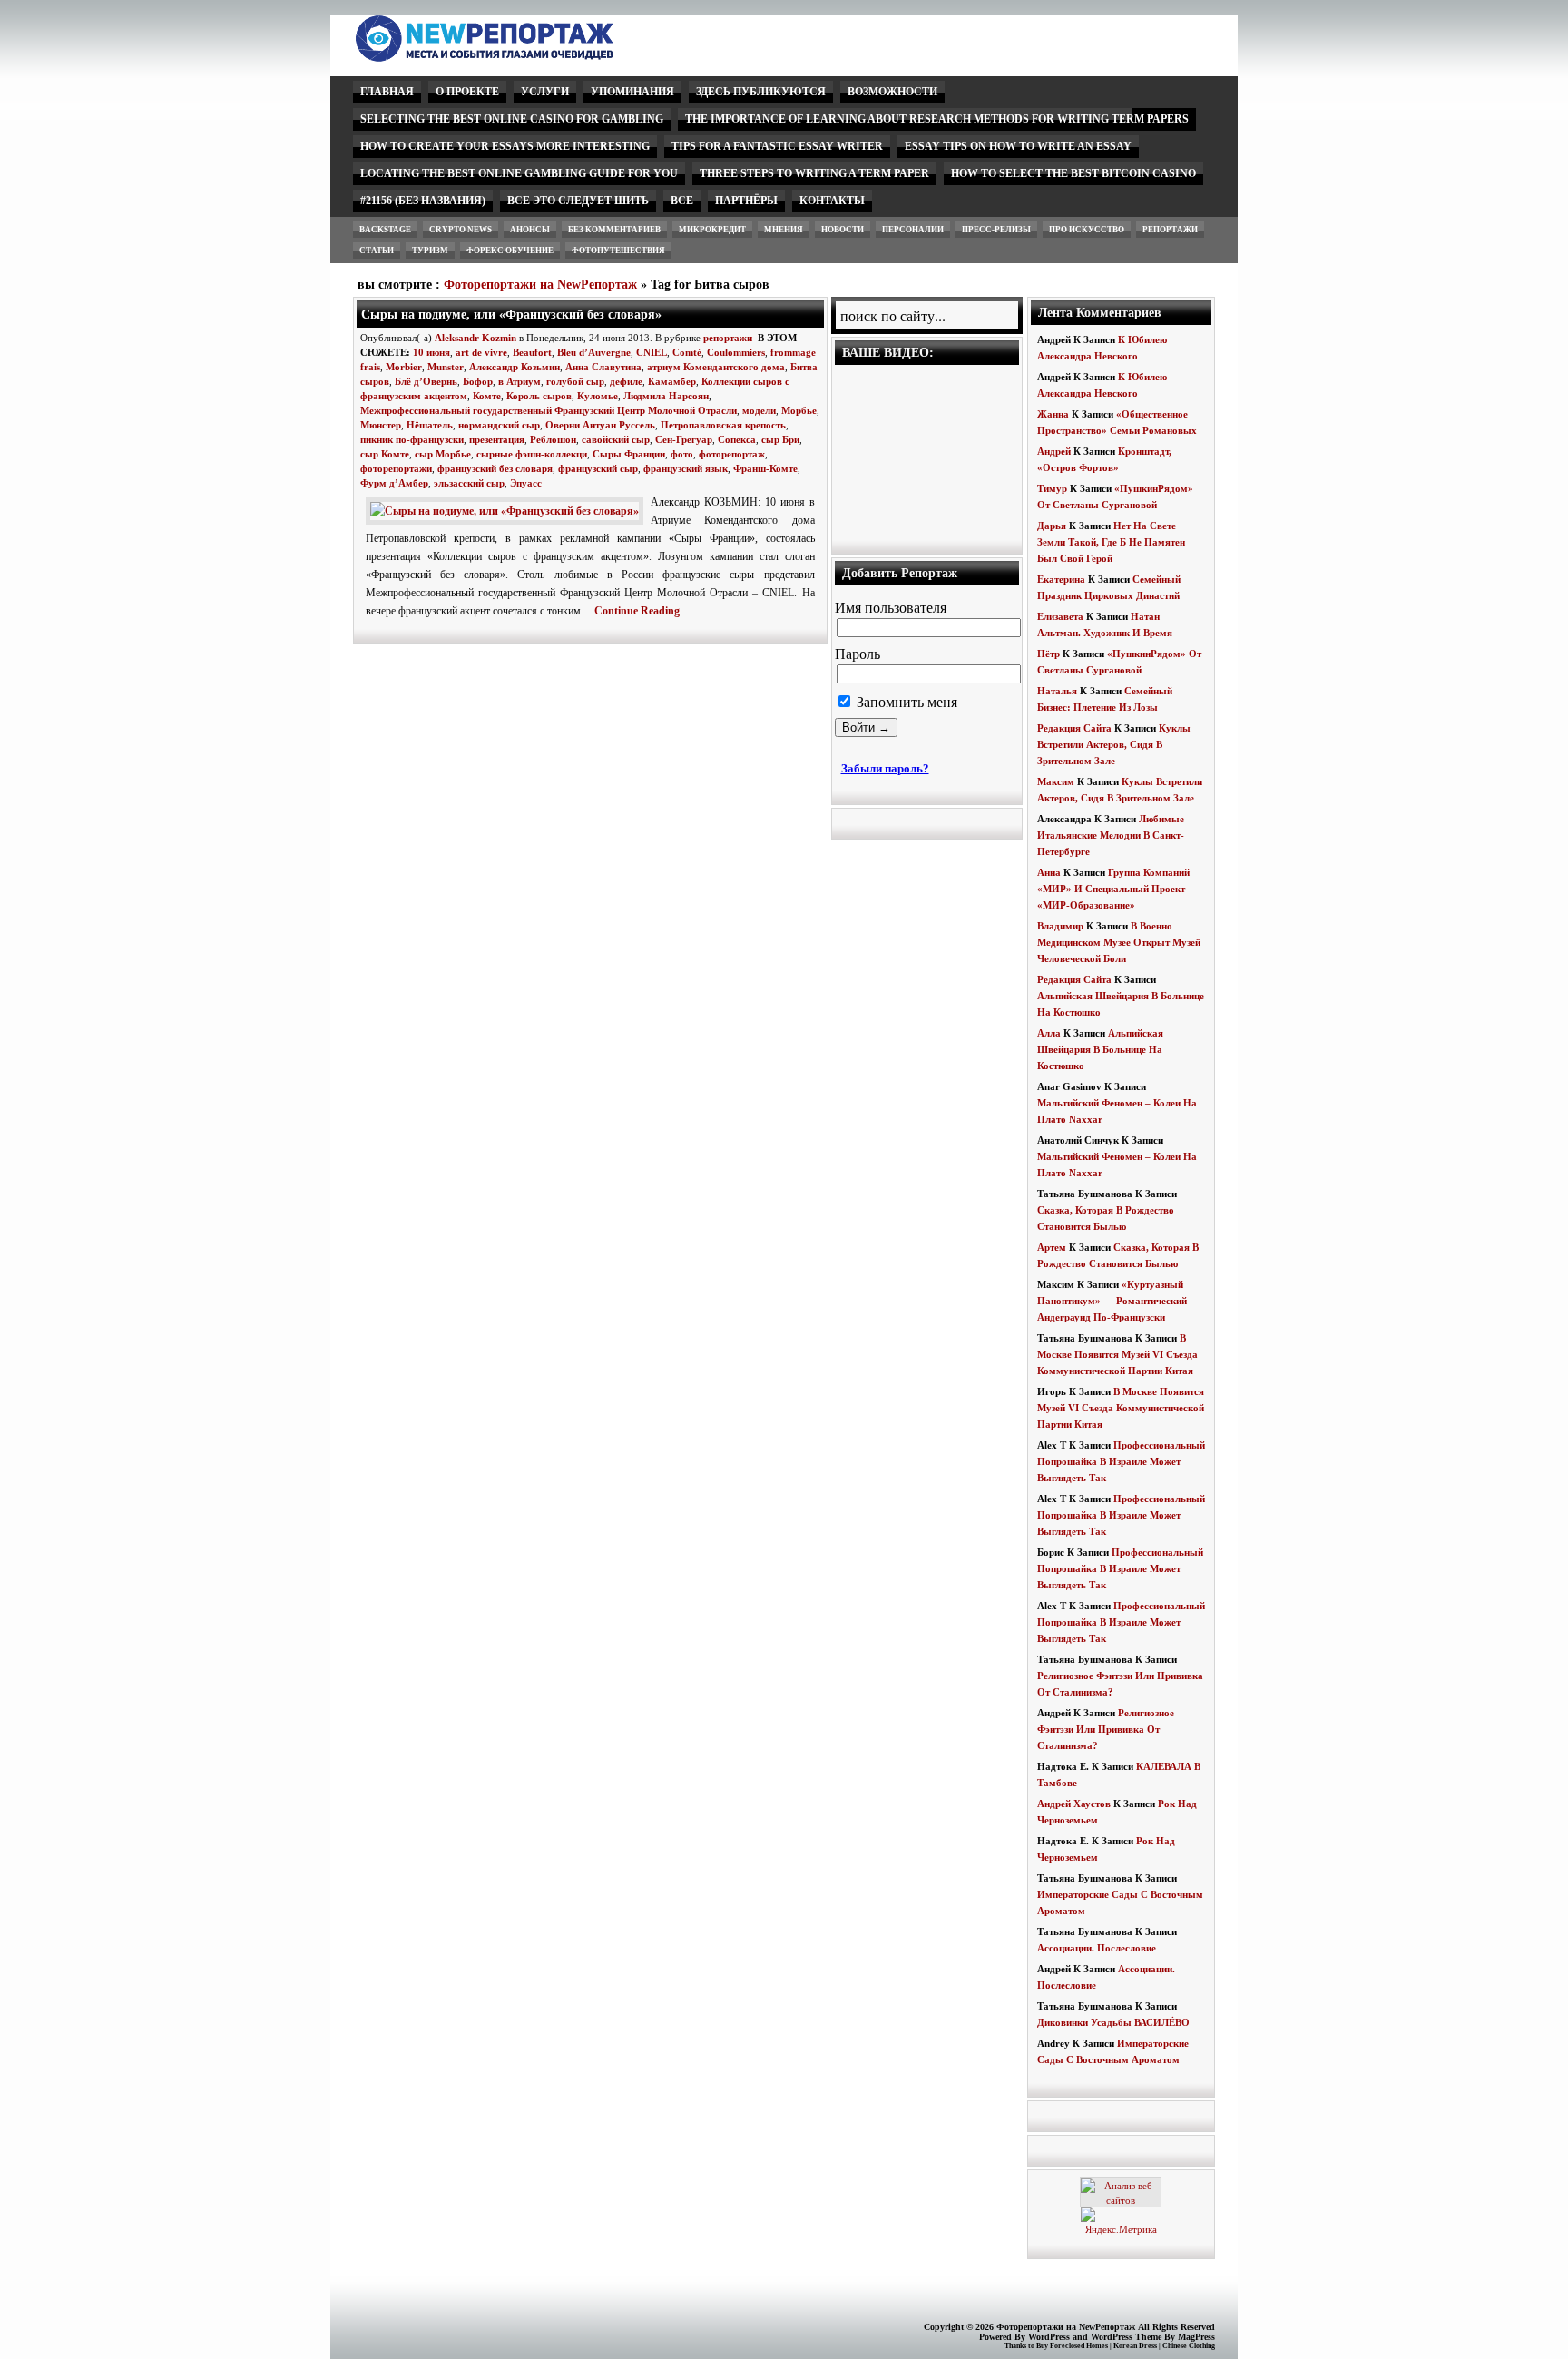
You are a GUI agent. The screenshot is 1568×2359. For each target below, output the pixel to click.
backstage (385, 230)
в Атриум (519, 381)
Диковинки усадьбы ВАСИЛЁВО (1113, 2022)
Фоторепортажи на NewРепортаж (540, 285)
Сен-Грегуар (684, 439)
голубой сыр (575, 381)
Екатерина (1061, 579)
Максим (1056, 781)
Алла (1049, 1033)
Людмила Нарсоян (666, 396)
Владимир (1060, 926)
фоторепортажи (396, 468)
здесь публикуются (761, 92)
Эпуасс (526, 483)
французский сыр (598, 468)
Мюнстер (381, 425)
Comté (687, 352)
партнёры (746, 201)
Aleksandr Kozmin (475, 338)
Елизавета (1060, 616)
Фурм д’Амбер (394, 483)
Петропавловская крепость (723, 425)
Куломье (598, 396)
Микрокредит (712, 230)
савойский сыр (616, 439)
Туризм (430, 251)
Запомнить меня (905, 702)
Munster (446, 367)
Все (682, 201)
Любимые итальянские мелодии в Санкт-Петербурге (1111, 835)
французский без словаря (495, 468)
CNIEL (652, 352)
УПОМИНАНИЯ (632, 92)
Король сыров (539, 396)
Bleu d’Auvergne (594, 352)
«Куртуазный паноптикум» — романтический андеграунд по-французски (1112, 1301)
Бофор (478, 381)
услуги (545, 92)
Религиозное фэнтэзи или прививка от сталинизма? (1106, 1729)
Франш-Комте (765, 468)
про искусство (1087, 230)
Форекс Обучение (510, 251)
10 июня (431, 352)
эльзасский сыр (469, 483)
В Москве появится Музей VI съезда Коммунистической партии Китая (1117, 1354)
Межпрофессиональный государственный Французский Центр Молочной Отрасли (549, 410)
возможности (892, 92)
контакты (832, 201)
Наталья (1057, 691)
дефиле (626, 381)
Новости (843, 230)
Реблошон (553, 439)
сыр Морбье (443, 454)
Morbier (404, 367)
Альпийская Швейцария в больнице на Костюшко (1100, 1049)
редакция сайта (1074, 728)
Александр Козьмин (514, 367)
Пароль (857, 654)
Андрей (1054, 451)
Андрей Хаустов (1074, 1804)
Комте (487, 396)
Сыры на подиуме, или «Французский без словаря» (511, 314)
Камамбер (672, 381)
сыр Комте (385, 454)
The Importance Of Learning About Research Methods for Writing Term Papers (937, 119)
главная (387, 92)
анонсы (530, 230)
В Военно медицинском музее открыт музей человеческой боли (1119, 942)
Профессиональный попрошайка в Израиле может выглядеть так (1121, 1461)
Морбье (799, 410)
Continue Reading (637, 611)
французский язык (686, 468)
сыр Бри (780, 439)
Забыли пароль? (885, 768)
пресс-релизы (996, 230)
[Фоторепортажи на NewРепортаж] (516, 57)
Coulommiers (736, 352)
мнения (784, 230)
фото (682, 454)
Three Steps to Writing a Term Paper (814, 173)
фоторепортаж (732, 454)
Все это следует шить (578, 201)
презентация (497, 439)
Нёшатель (430, 425)
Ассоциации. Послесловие (1097, 1948)
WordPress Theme (1126, 2337)
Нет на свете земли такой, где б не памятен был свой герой (1111, 542)
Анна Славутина (603, 367)
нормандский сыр (499, 425)
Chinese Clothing (1189, 2346)
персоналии (913, 230)
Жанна (1053, 414)
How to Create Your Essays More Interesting (505, 146)
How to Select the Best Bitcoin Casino (1073, 173)
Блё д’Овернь (426, 381)
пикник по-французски (412, 439)
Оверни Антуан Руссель (600, 425)
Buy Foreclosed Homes (1072, 2346)
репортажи (1170, 230)
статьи (377, 251)
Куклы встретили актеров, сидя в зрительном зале (1114, 744)
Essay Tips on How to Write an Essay (1018, 146)
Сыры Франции (629, 454)
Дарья (1052, 526)
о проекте (467, 92)
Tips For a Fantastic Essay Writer (777, 146)
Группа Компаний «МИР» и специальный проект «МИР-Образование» (1113, 889)
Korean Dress (1135, 2346)
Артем (1052, 1247)
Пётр (1049, 654)
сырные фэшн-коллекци (532, 454)
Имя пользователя (891, 608)
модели (759, 410)
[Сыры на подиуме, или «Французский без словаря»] (508, 511)
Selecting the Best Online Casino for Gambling (512, 119)
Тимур (1052, 488)
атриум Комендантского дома (716, 367)
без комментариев (614, 230)
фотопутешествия (618, 251)
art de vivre (481, 352)
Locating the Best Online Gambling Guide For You (519, 173)
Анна (1049, 872)
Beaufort (532, 352)
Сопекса (737, 439)
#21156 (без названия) (423, 201)
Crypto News (461, 230)
